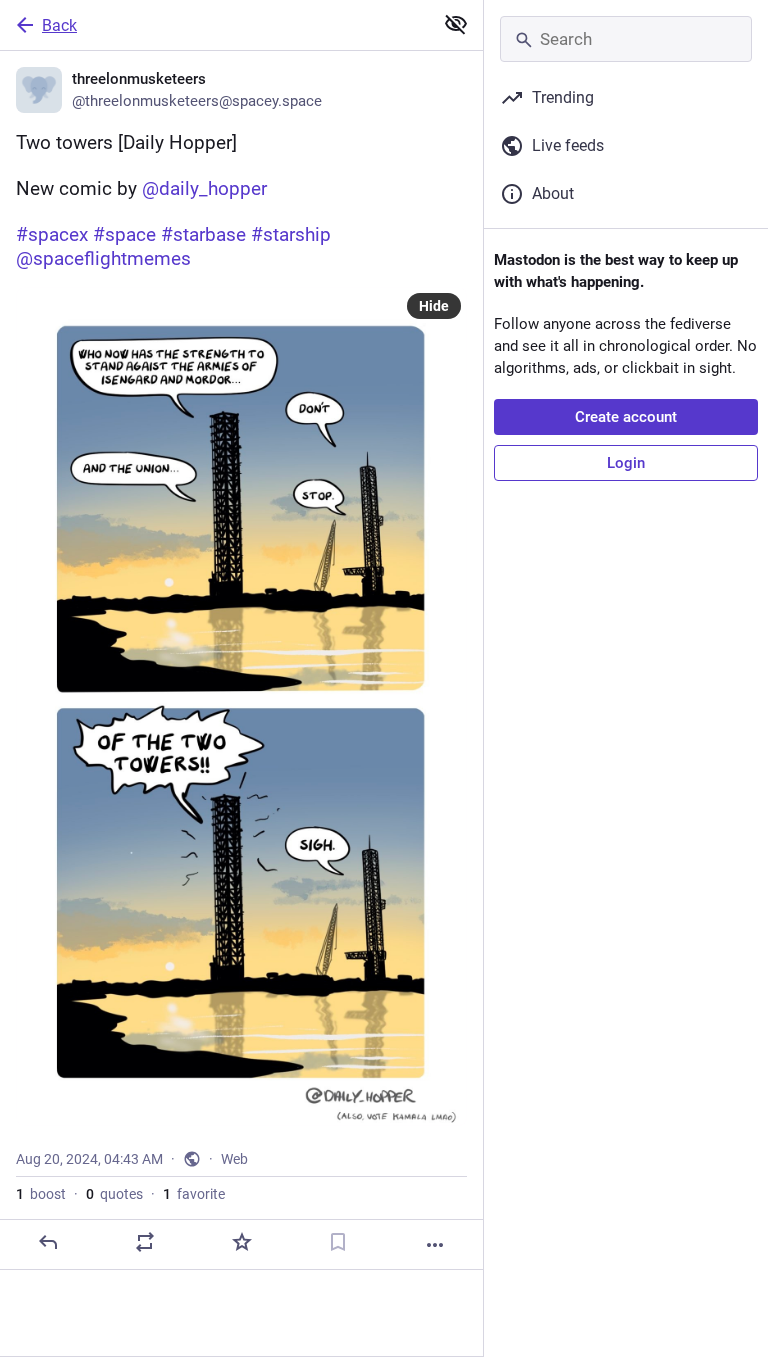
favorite (194, 1194)
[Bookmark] (338, 1242)
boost (41, 1194)
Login (626, 463)
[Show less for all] (456, 24)
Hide (434, 306)
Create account (626, 417)
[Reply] (48, 1242)
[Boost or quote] (145, 1242)
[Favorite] (242, 1242)
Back (59, 25)
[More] (435, 1245)
